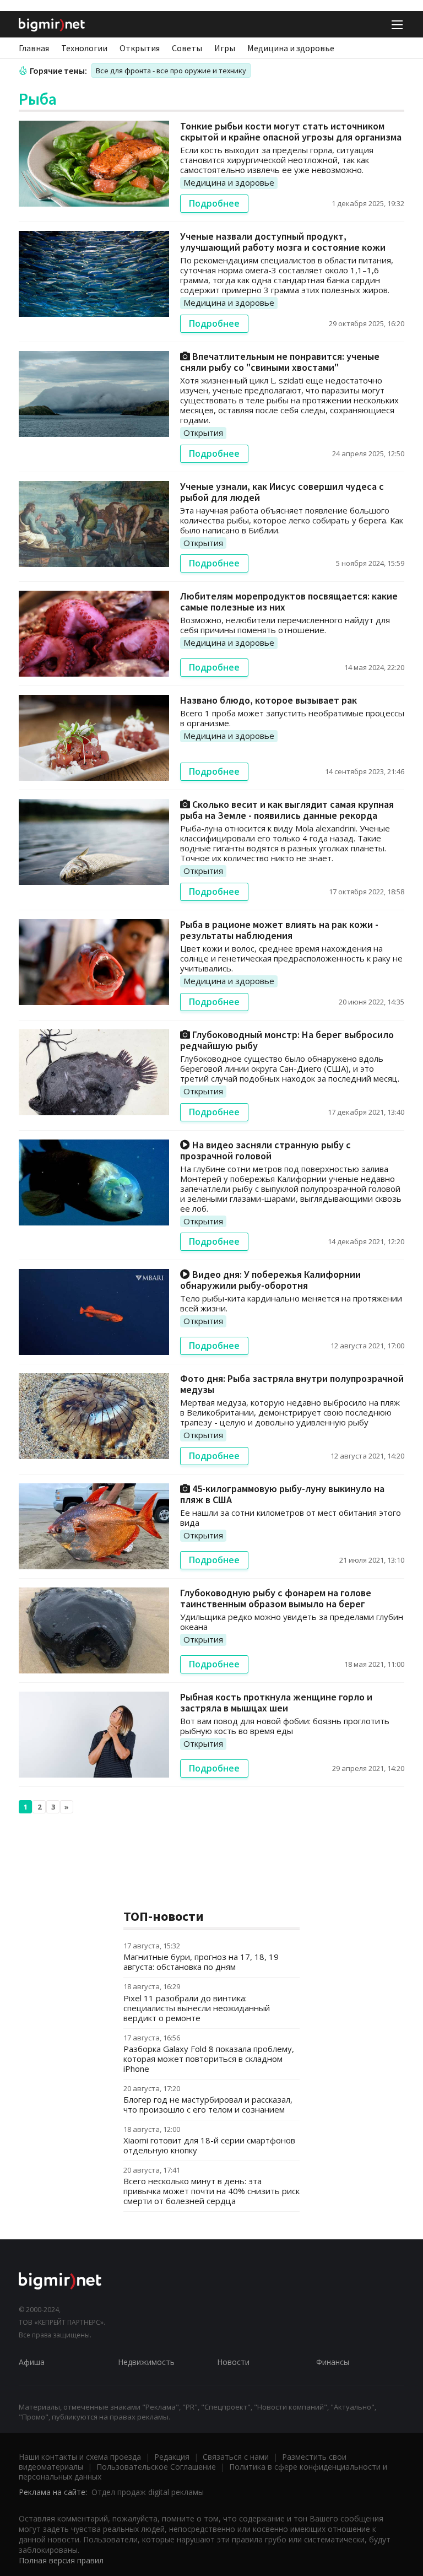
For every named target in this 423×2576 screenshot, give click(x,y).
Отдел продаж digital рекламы (148, 2492)
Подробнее (214, 203)
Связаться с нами (236, 2457)
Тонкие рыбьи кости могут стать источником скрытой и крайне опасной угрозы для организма (291, 131)
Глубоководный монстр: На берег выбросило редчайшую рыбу (287, 1040)
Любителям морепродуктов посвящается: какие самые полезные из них (289, 601)
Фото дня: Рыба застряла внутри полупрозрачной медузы (292, 1384)
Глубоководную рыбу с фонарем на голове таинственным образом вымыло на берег (276, 1598)
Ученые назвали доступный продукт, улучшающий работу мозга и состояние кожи (283, 242)
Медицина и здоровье (291, 48)
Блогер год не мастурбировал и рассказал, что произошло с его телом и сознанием (208, 2104)
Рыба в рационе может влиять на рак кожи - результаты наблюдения (279, 930)
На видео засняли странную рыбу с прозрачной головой (265, 1150)
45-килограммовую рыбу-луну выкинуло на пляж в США (282, 1494)
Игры (225, 48)
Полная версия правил (61, 2560)
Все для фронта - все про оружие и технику (171, 71)
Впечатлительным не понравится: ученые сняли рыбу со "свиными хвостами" (280, 362)
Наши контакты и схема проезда (80, 2457)
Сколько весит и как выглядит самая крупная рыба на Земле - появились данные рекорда (287, 810)
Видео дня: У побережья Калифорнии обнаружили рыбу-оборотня (270, 1280)
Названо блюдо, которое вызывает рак (269, 700)
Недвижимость (146, 2362)
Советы (187, 48)
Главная (34, 48)
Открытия (140, 48)
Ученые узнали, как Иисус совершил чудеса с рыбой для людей (282, 492)
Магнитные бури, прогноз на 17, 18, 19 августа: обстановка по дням (201, 1962)
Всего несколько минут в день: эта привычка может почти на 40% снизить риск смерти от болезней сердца (211, 2191)
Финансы (333, 2362)
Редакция (172, 2457)
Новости (233, 2362)
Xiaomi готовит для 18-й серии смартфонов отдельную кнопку (209, 2145)
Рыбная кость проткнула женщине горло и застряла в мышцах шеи (276, 1702)
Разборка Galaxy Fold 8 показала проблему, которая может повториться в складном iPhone (209, 2059)
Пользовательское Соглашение (156, 2467)
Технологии (84, 48)
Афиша (32, 2362)
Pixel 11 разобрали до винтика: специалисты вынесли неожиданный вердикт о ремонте (197, 2008)
